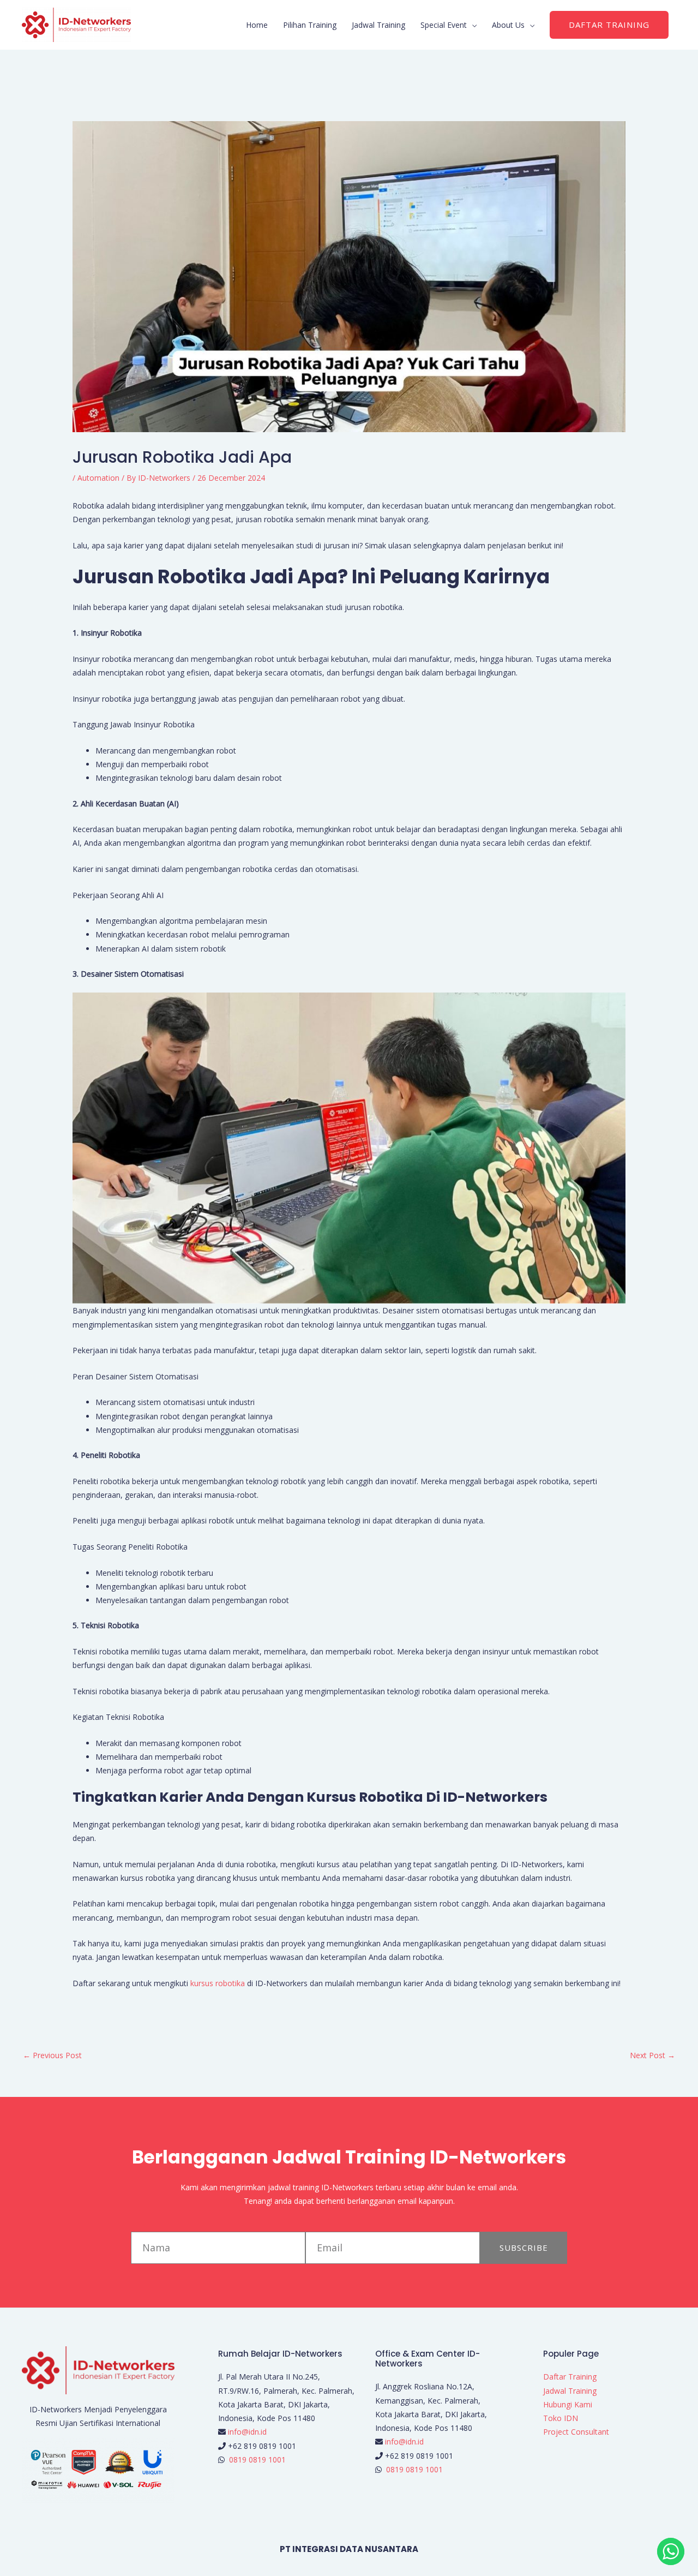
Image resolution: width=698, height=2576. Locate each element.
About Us (508, 25)
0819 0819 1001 (257, 2460)
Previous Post (52, 2055)
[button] (609, 25)
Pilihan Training (310, 25)
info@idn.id (247, 2432)
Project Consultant (576, 2432)
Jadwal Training (378, 25)
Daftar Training (570, 2377)
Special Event (444, 25)
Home (257, 25)
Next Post (652, 2055)
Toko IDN (561, 2418)
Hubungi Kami (568, 2404)
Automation (98, 478)
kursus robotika (218, 1983)
